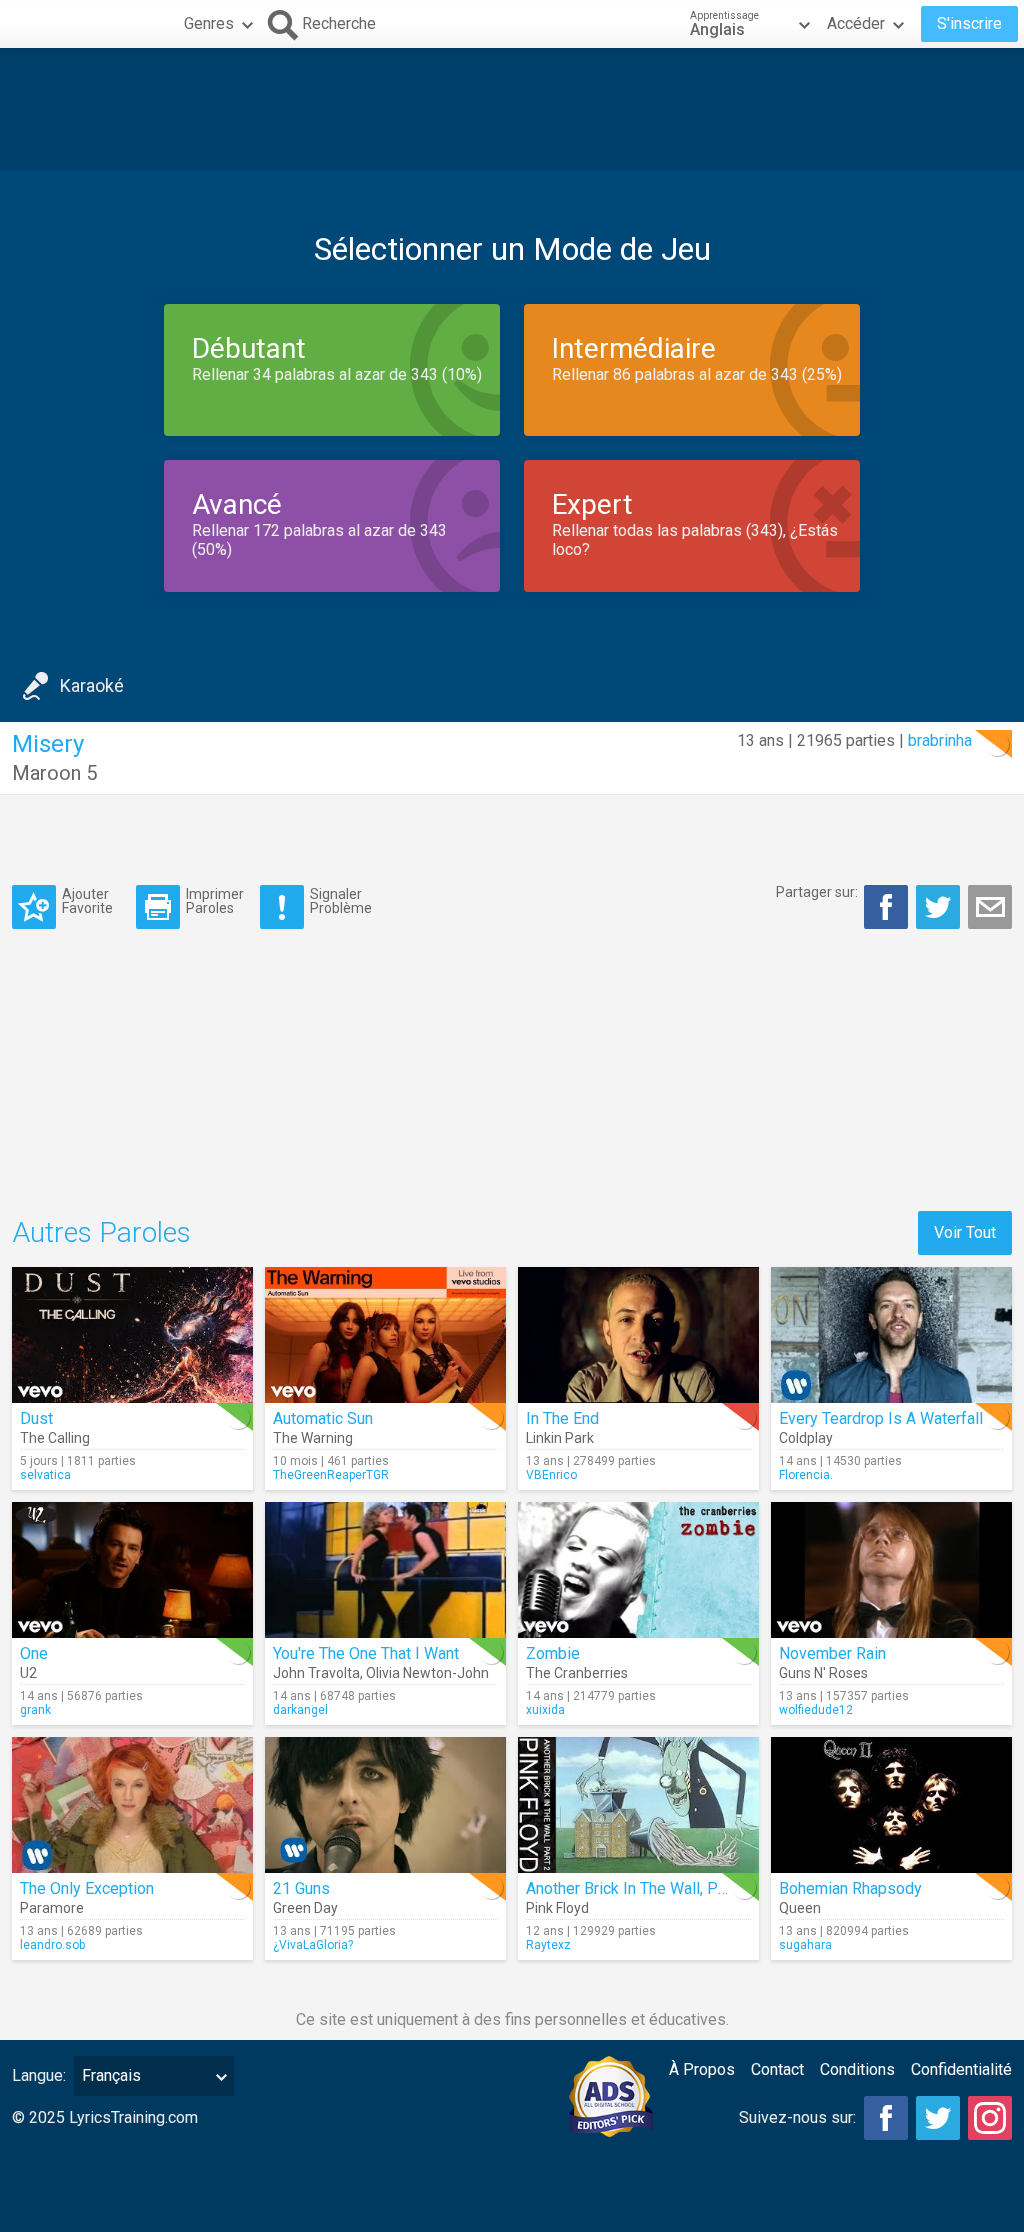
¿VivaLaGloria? (313, 1945)
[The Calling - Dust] (132, 1335)
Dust (36, 1418)
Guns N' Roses (823, 1673)
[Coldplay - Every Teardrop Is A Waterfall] (891, 1335)
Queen (800, 1908)
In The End (562, 1418)
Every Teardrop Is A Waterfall (881, 1418)
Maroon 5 (54, 773)
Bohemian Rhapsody (850, 1888)
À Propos (702, 2069)
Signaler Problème (341, 900)
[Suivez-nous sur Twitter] (938, 2118)
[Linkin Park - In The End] (638, 1335)
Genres (209, 23)
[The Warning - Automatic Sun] (385, 1335)
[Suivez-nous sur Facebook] (886, 2118)
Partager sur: (817, 892)
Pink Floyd (557, 1908)
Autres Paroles (101, 1232)
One (34, 1653)
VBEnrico (551, 1475)
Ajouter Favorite (87, 900)
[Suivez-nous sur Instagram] (990, 2118)
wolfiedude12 (816, 1710)
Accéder (856, 23)
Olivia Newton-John (427, 1673)
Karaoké (92, 685)
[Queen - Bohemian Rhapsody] (891, 1805)
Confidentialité (961, 2069)
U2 (28, 1673)
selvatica (45, 1475)
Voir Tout (965, 1232)
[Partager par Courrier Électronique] (990, 907)
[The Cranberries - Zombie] (638, 1570)
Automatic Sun (323, 1418)
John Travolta (316, 1673)
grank (35, 1710)
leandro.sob (52, 1945)
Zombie (553, 1653)
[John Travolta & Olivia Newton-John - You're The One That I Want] (385, 1570)
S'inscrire (969, 23)
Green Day (305, 1908)
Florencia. (806, 1475)
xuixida (545, 1710)
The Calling (55, 1438)
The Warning (313, 1438)
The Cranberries (577, 1673)
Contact (777, 2069)
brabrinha (940, 740)
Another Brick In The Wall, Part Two (648, 1888)
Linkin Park (560, 1438)
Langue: (39, 2075)
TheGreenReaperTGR (331, 1475)
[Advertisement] (512, 109)
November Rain (832, 1653)
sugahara (805, 1945)
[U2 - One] (132, 1570)
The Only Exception (87, 1888)
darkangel (300, 1710)
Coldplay (806, 1438)
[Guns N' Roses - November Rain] (891, 1570)
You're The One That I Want (366, 1653)
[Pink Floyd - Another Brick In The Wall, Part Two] (638, 1805)
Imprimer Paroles (215, 900)
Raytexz (548, 1945)
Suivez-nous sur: (797, 2117)
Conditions (857, 2069)
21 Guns (301, 1888)
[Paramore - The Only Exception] (132, 1805)
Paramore (52, 1908)
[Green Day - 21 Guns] (385, 1805)
